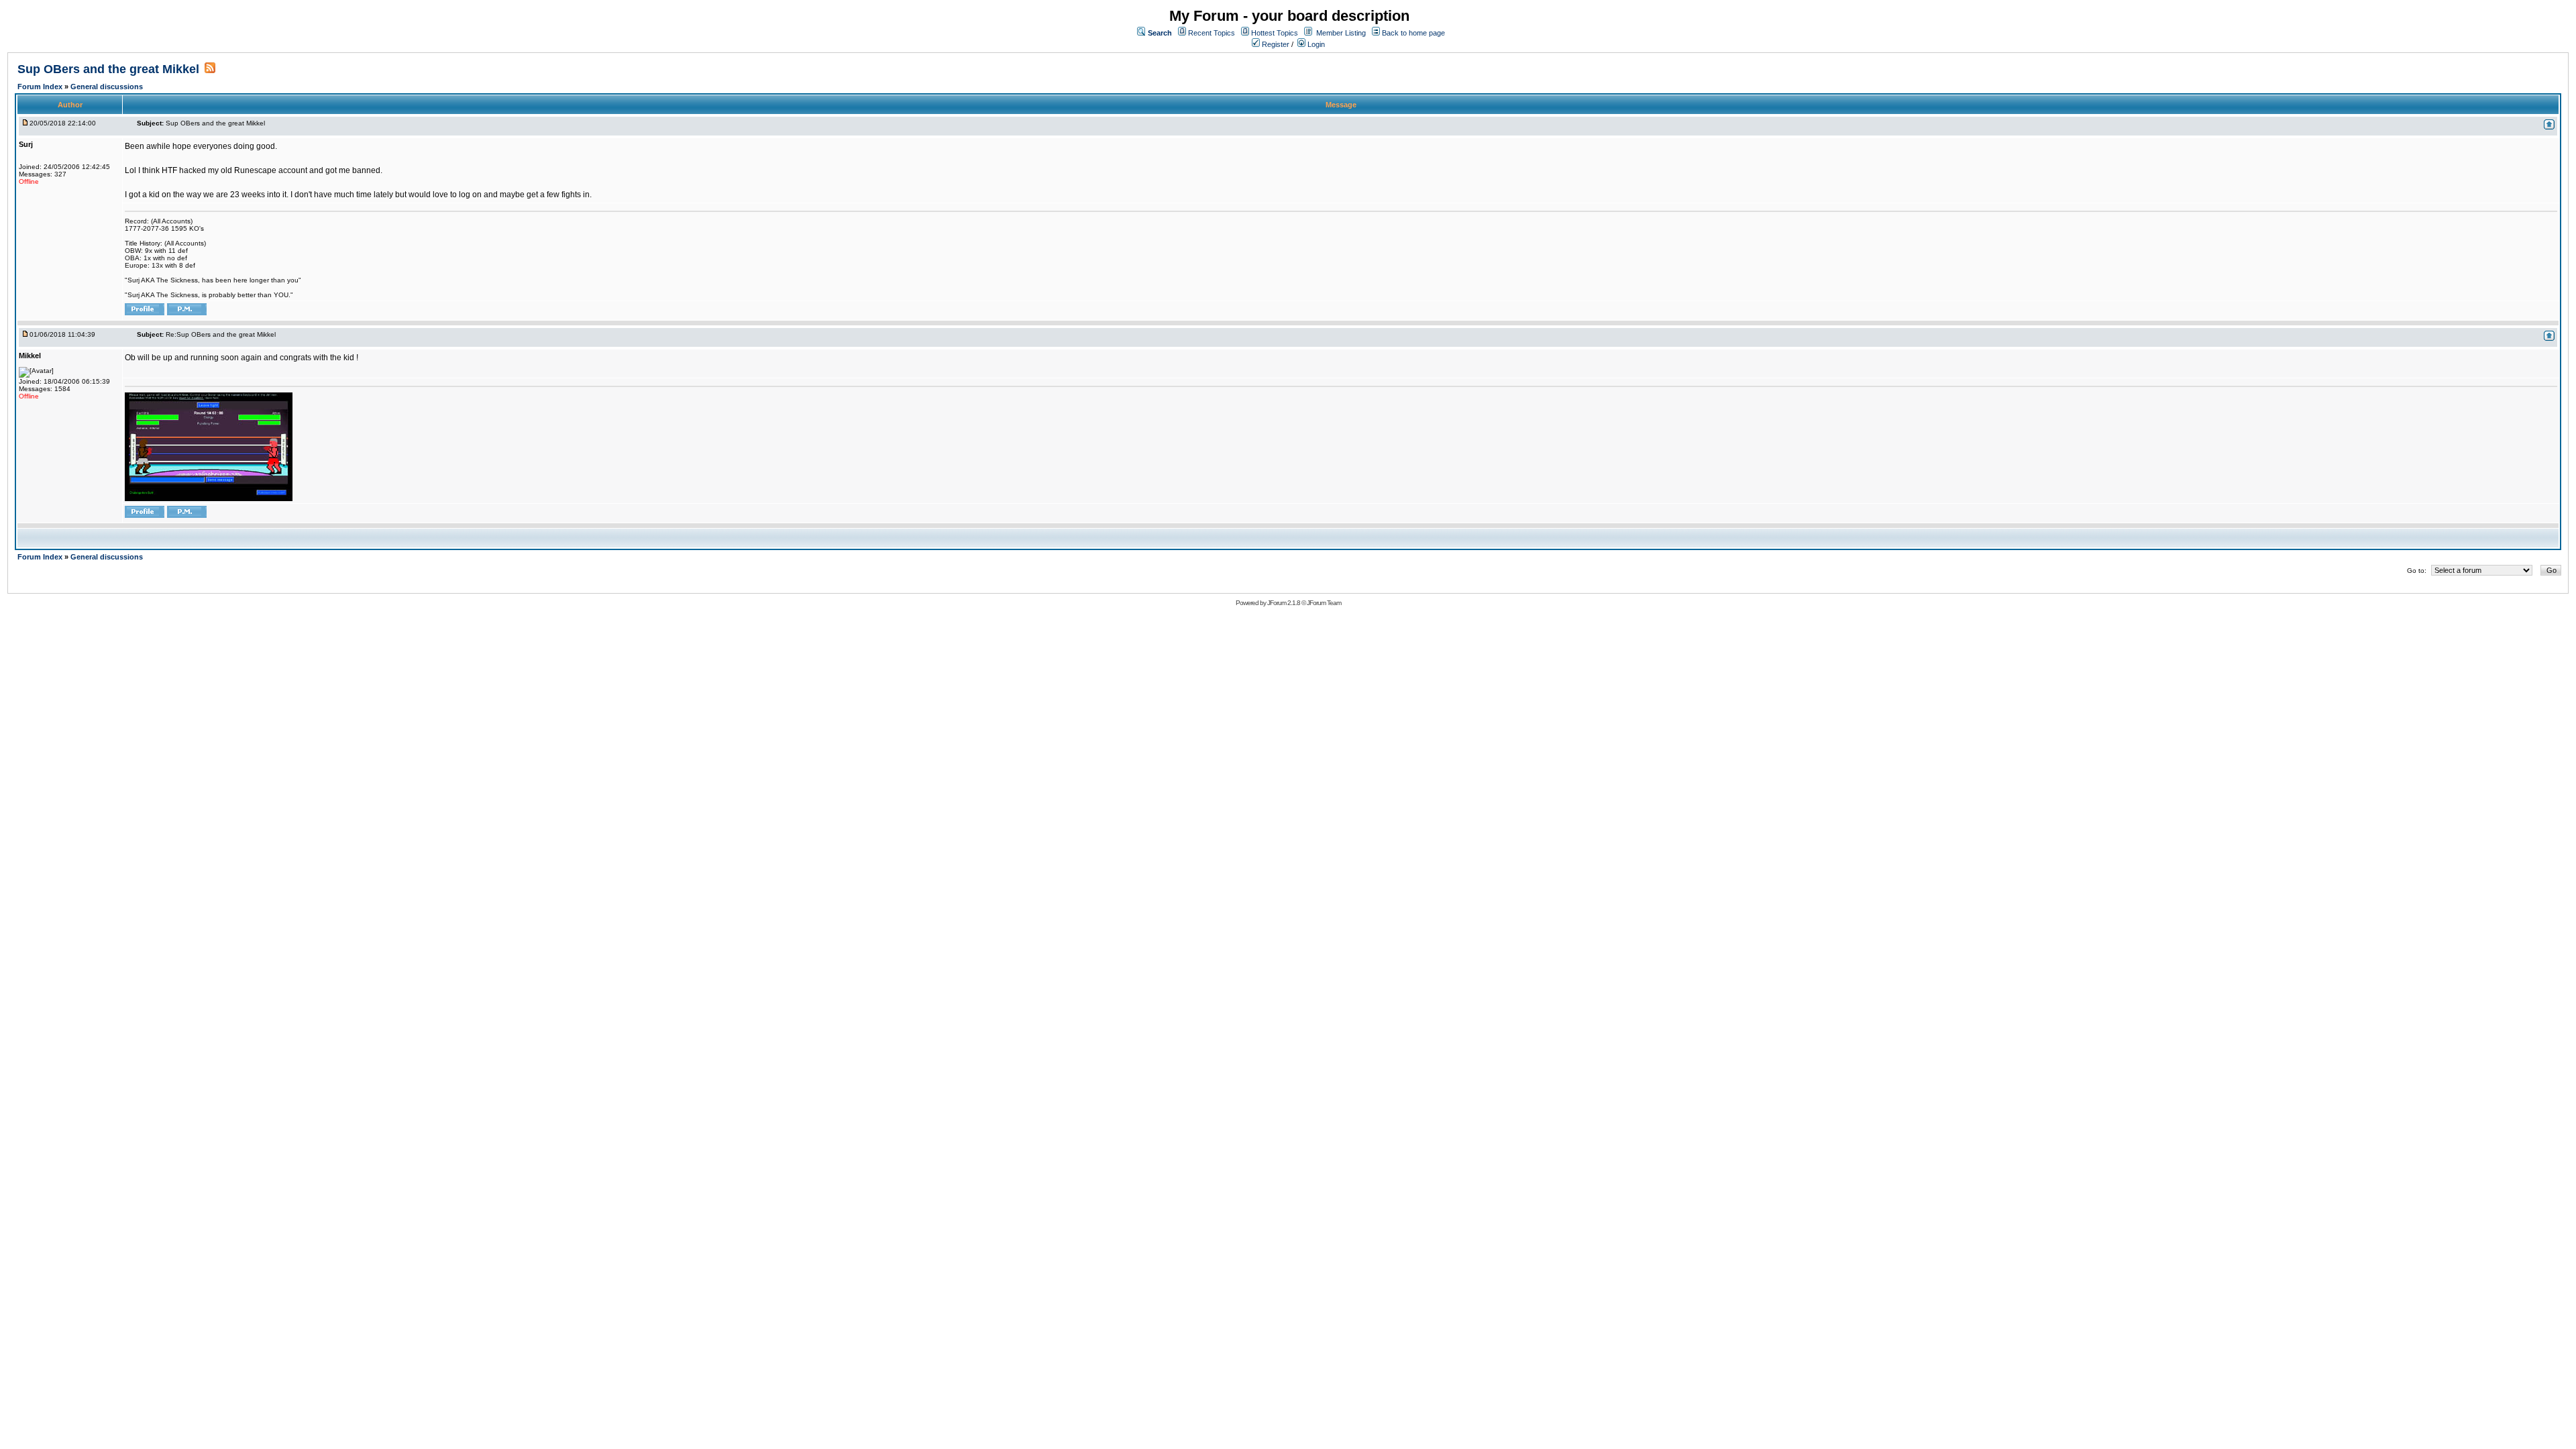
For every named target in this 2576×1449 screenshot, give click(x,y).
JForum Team (1324, 603)
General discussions (107, 87)
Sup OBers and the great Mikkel (108, 69)
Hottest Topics (1275, 33)
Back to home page (1413, 33)
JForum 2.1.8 (1284, 603)
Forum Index (41, 87)
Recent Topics (1212, 33)
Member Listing (1341, 33)
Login (1315, 44)
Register (1275, 44)
